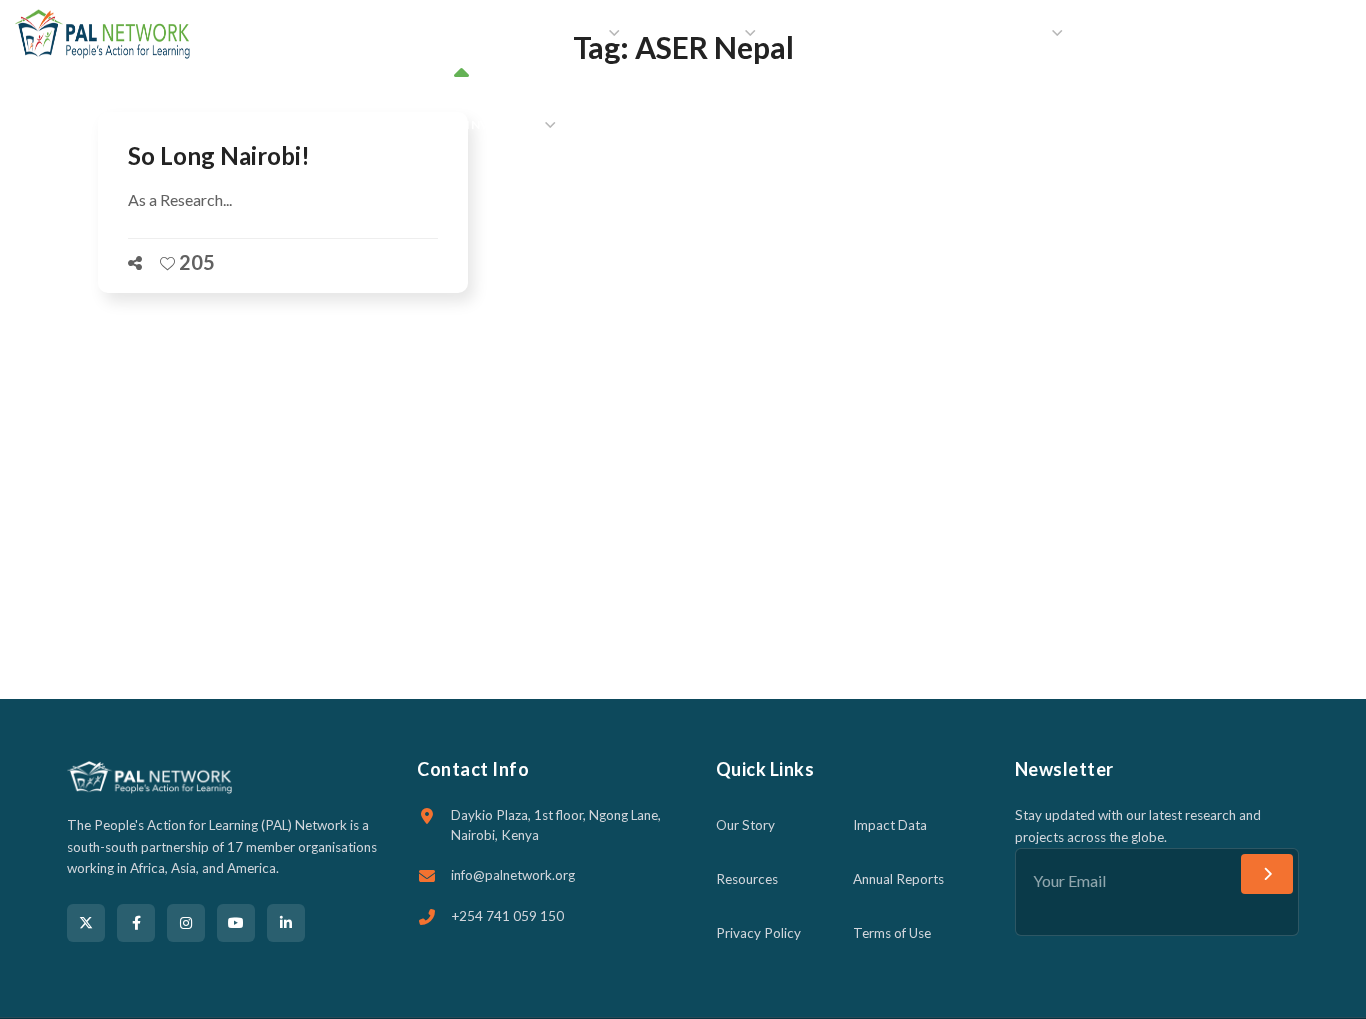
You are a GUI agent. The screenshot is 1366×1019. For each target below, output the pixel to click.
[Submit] (1267, 874)
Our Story (745, 825)
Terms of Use (892, 933)
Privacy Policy (758, 933)
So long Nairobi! (219, 155)
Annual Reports (898, 879)
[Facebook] (136, 923)
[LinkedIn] (286, 923)
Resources (747, 879)
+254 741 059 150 (507, 916)
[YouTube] (236, 923)
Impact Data (890, 825)
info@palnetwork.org (513, 875)
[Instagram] (186, 923)
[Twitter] (86, 923)
